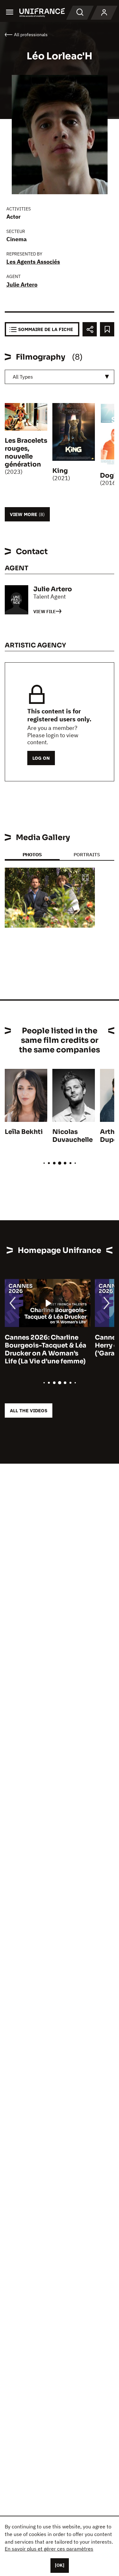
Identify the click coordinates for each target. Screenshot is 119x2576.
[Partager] (90, 329)
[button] (85, 878)
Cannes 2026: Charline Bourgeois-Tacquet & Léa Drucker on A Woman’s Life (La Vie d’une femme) (46, 1349)
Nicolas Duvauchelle (73, 1136)
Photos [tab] (32, 854)
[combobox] (60, 377)
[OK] (60, 2565)
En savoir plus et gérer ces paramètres (49, 2549)
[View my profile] (104, 13)
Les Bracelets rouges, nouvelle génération (26, 453)
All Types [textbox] (23, 377)
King (60, 471)
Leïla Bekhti (24, 1132)
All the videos (29, 1411)
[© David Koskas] (50, 898)
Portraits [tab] (87, 854)
